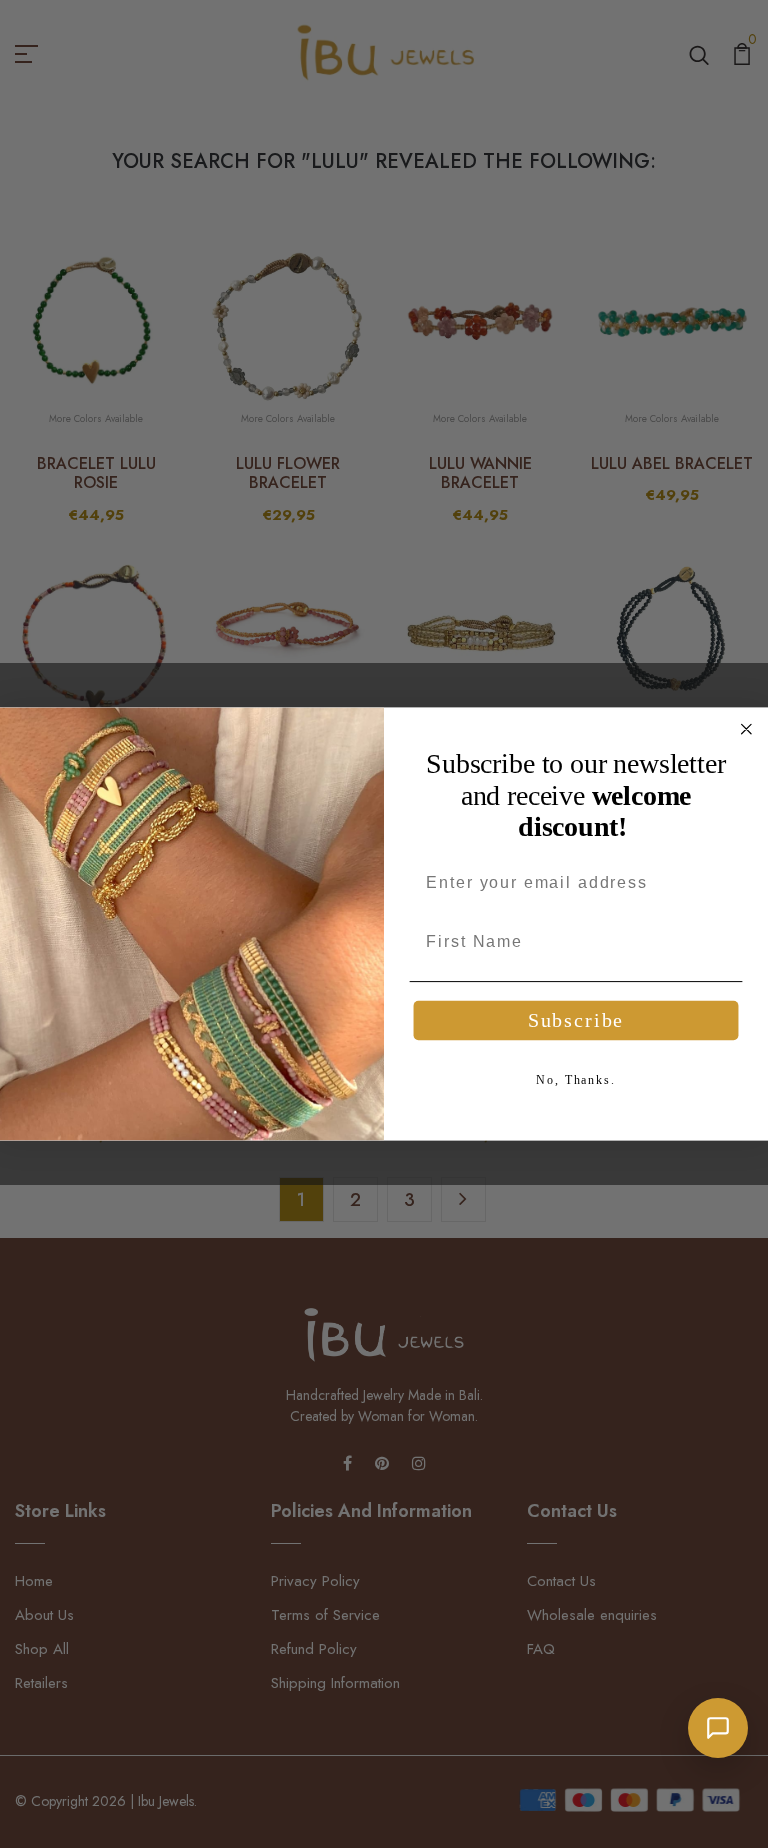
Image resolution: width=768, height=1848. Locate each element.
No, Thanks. (576, 1080)
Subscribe (576, 1021)
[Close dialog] (747, 729)
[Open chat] (718, 1728)
